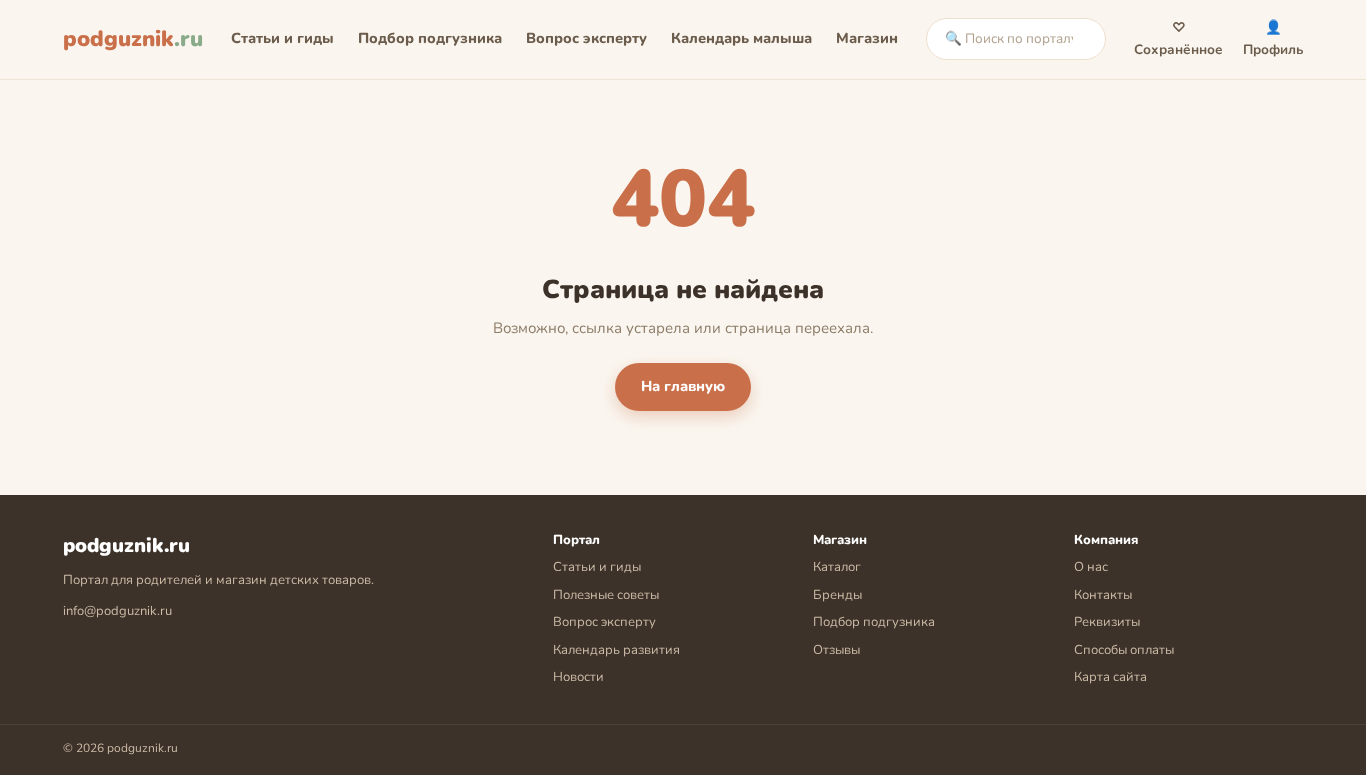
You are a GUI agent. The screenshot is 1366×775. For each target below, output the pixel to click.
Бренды (837, 595)
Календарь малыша (741, 38)
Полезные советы (606, 595)
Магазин (867, 38)
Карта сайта (1110, 677)
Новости (578, 677)
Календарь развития (616, 650)
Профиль (1273, 38)
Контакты (1103, 595)
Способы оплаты (1124, 650)
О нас (1091, 567)
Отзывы (836, 650)
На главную (683, 386)
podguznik (133, 39)
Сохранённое (1178, 38)
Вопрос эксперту (586, 38)
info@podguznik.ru (117, 611)
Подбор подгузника (430, 38)
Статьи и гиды (282, 38)
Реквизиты (1107, 622)
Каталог (837, 567)
